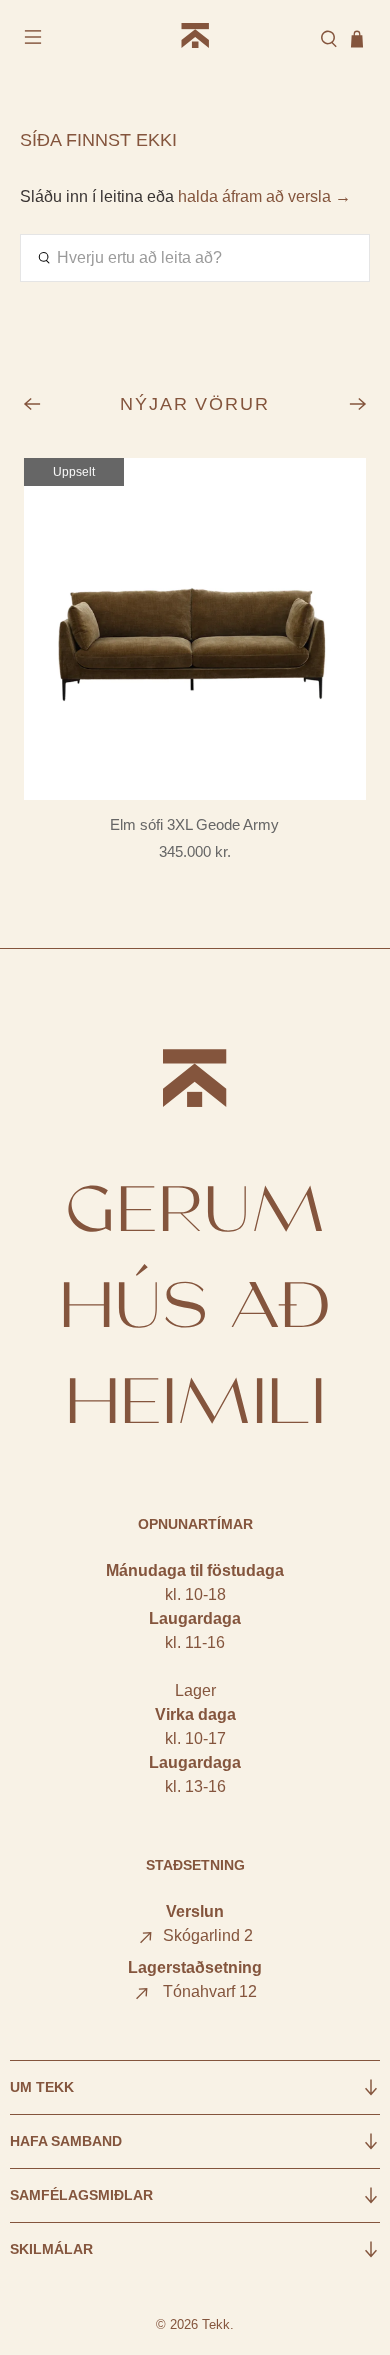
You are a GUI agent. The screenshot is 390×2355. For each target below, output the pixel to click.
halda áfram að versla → (264, 196)
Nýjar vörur (195, 404)
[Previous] (32, 404)
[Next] (358, 404)
